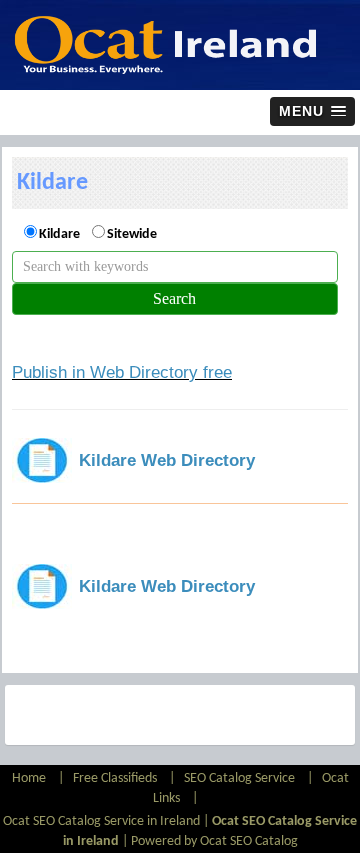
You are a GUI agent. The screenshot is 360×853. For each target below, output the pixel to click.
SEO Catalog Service (239, 778)
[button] (312, 111)
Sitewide (132, 234)
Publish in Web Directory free (122, 372)
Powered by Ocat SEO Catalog (214, 841)
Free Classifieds (115, 778)
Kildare (59, 234)
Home (30, 778)
